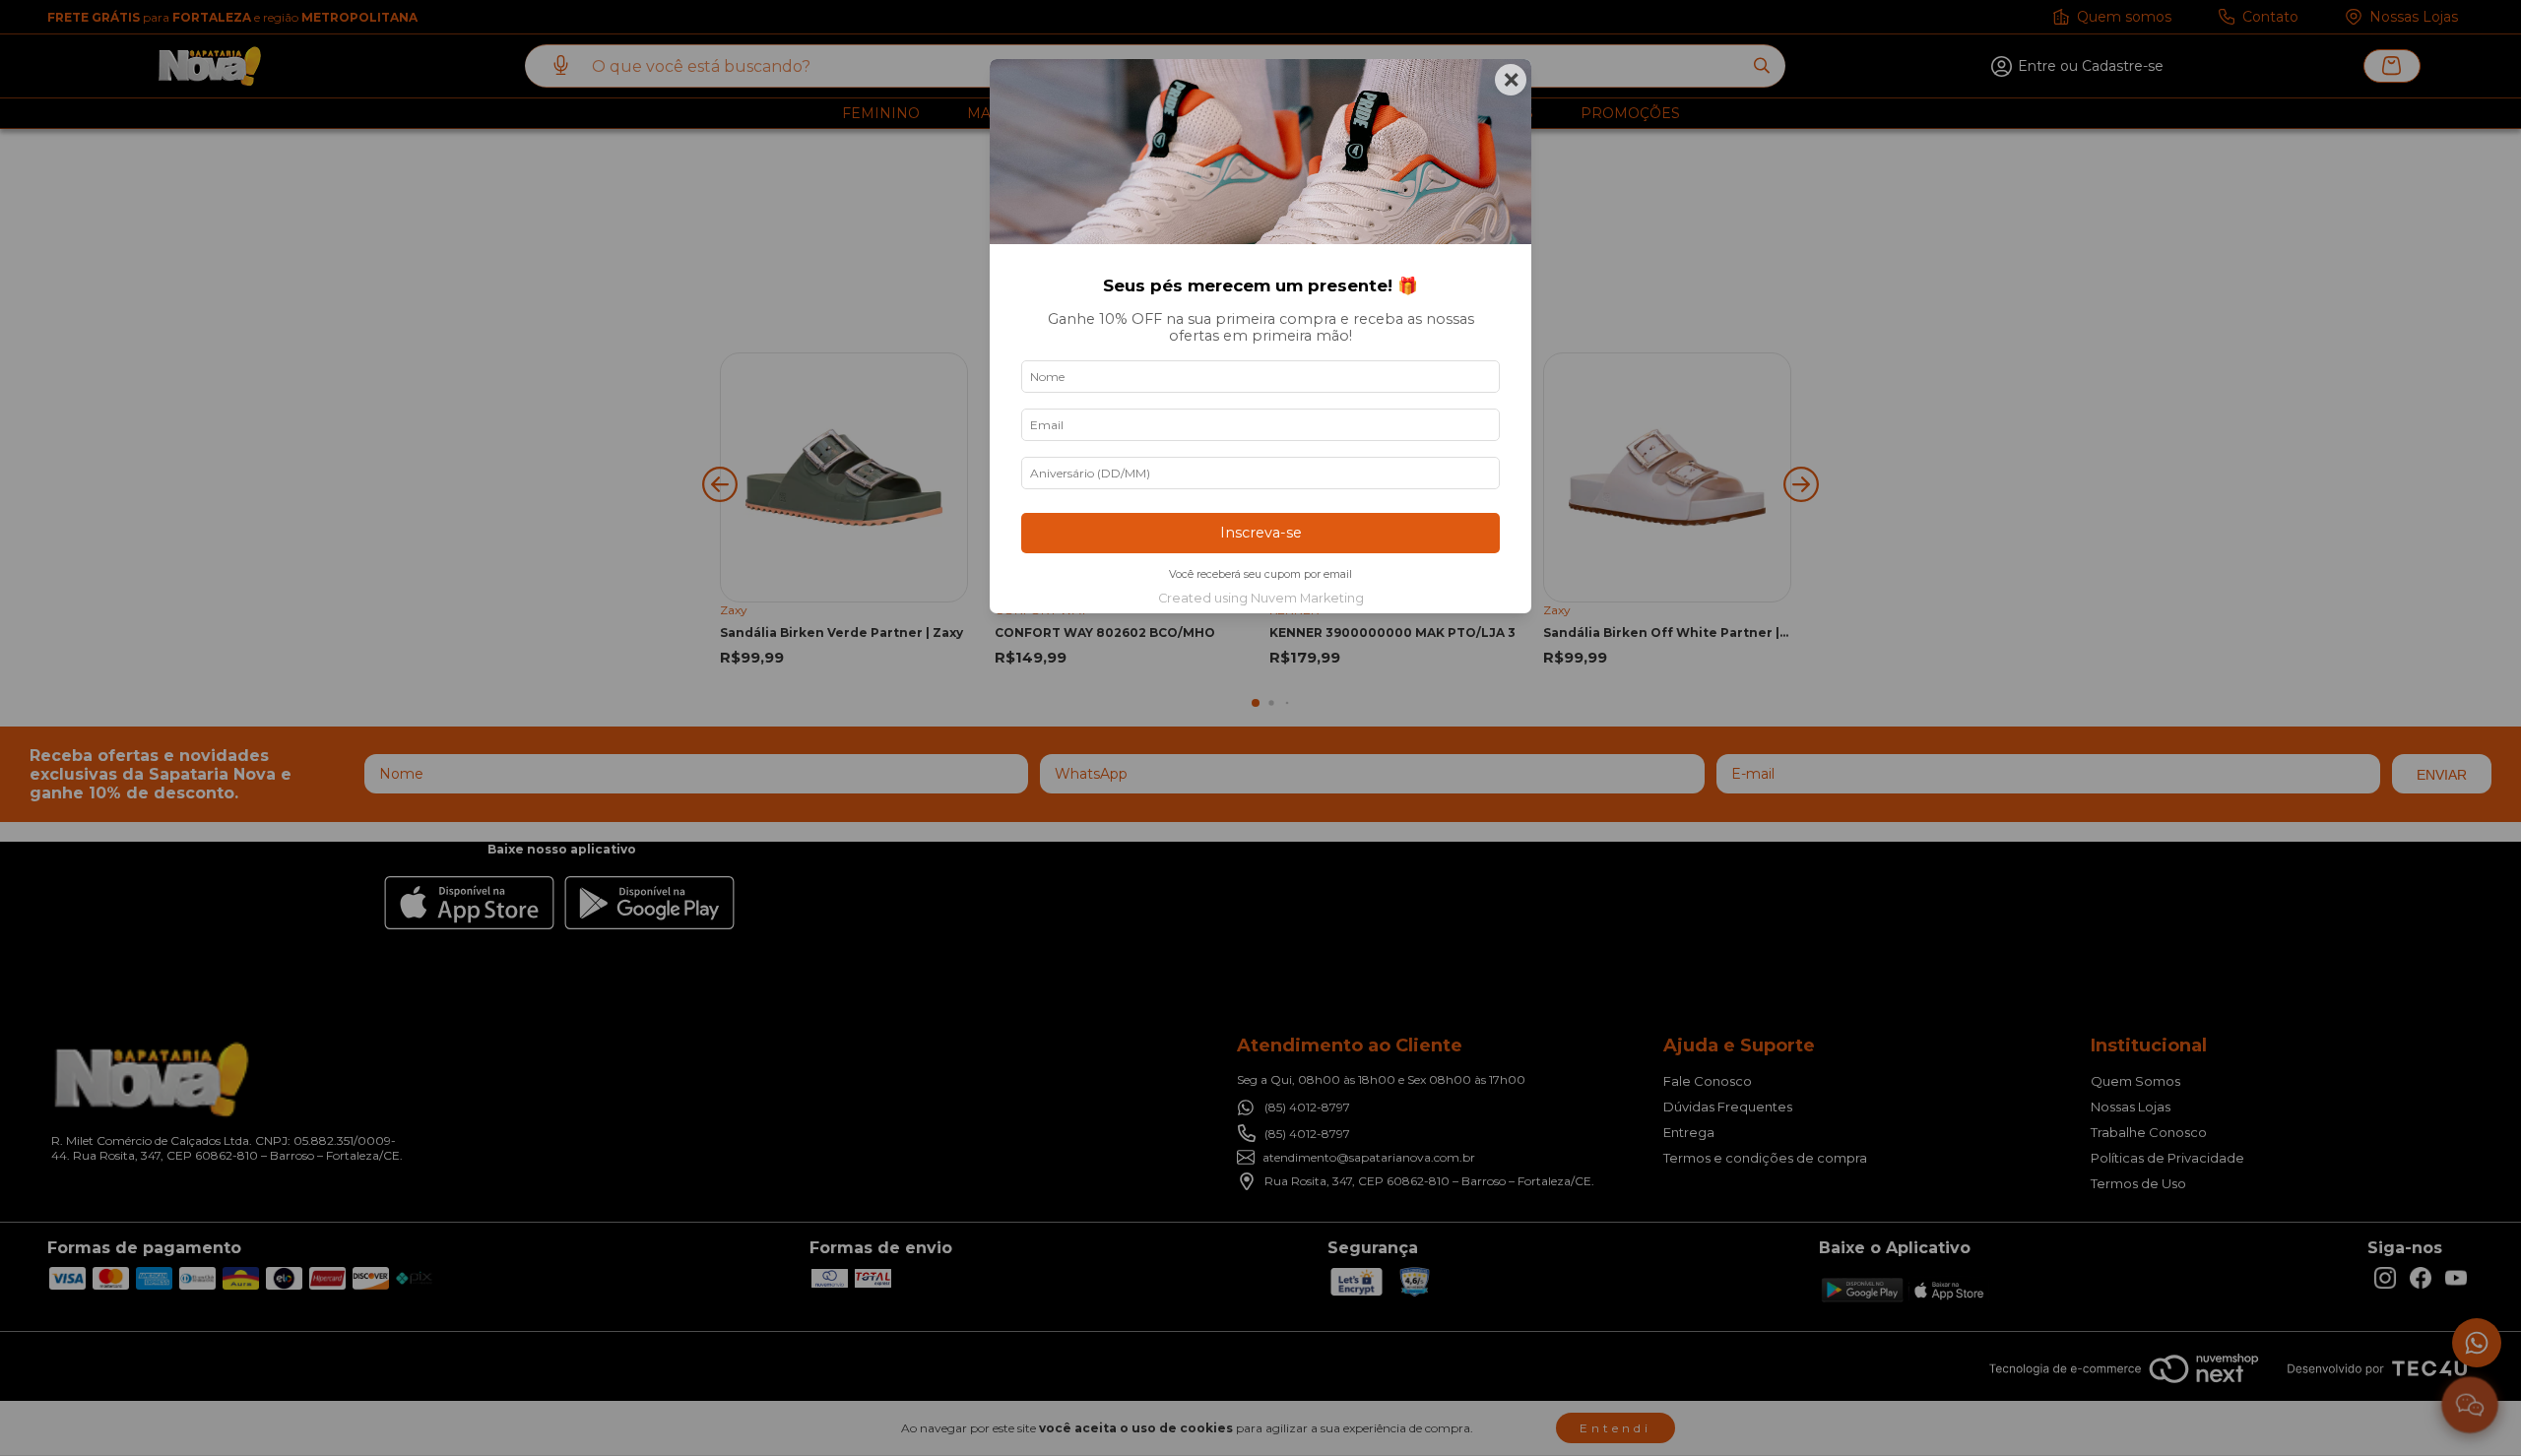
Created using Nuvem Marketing (1261, 598)
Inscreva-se (1261, 533)
